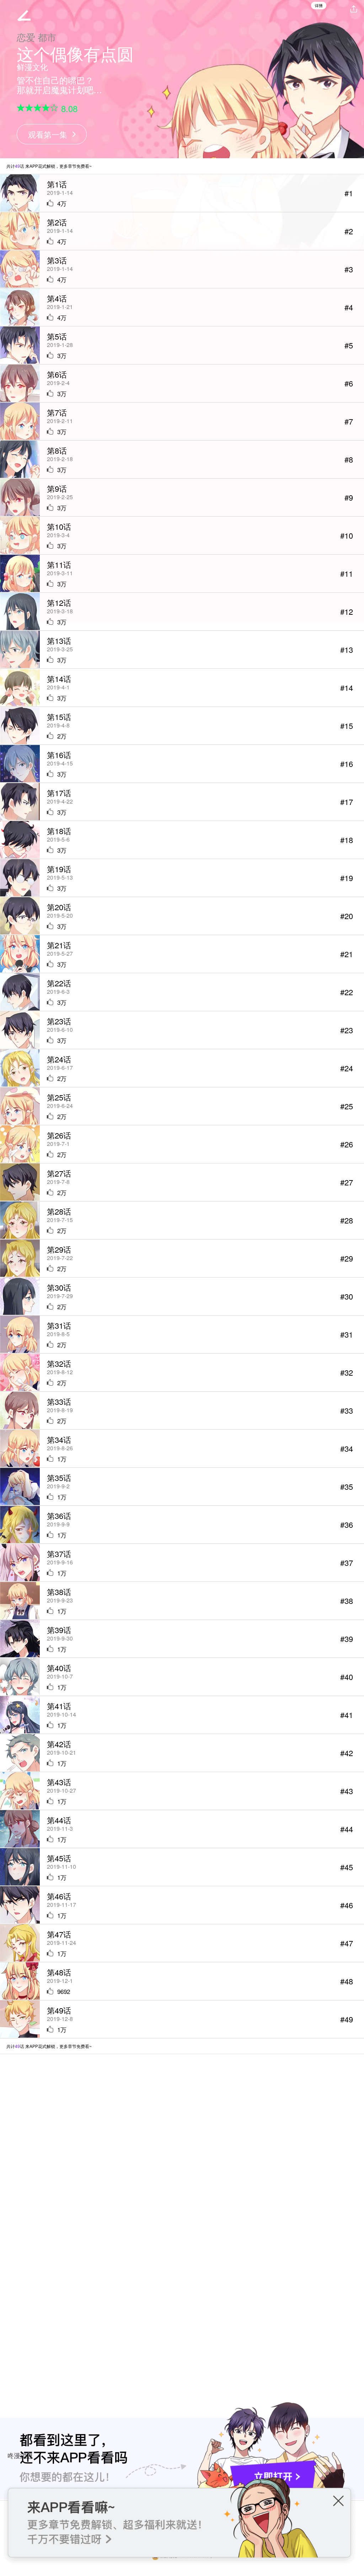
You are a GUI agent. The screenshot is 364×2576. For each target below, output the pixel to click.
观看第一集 (48, 134)
